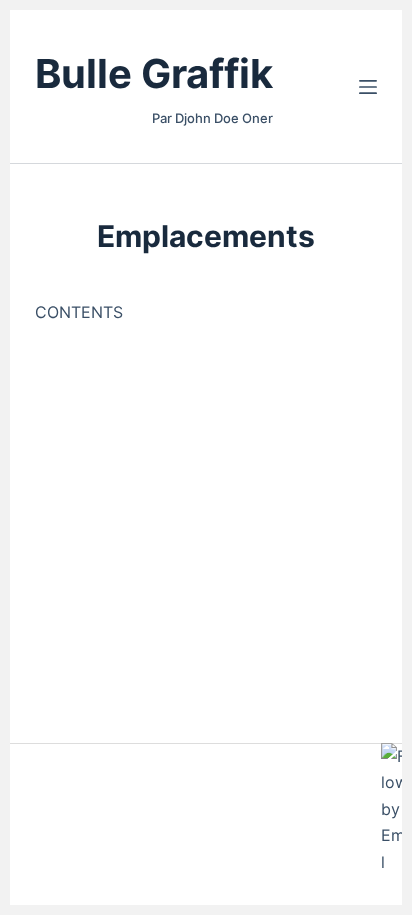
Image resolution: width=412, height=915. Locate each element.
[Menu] (368, 87)
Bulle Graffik (154, 73)
